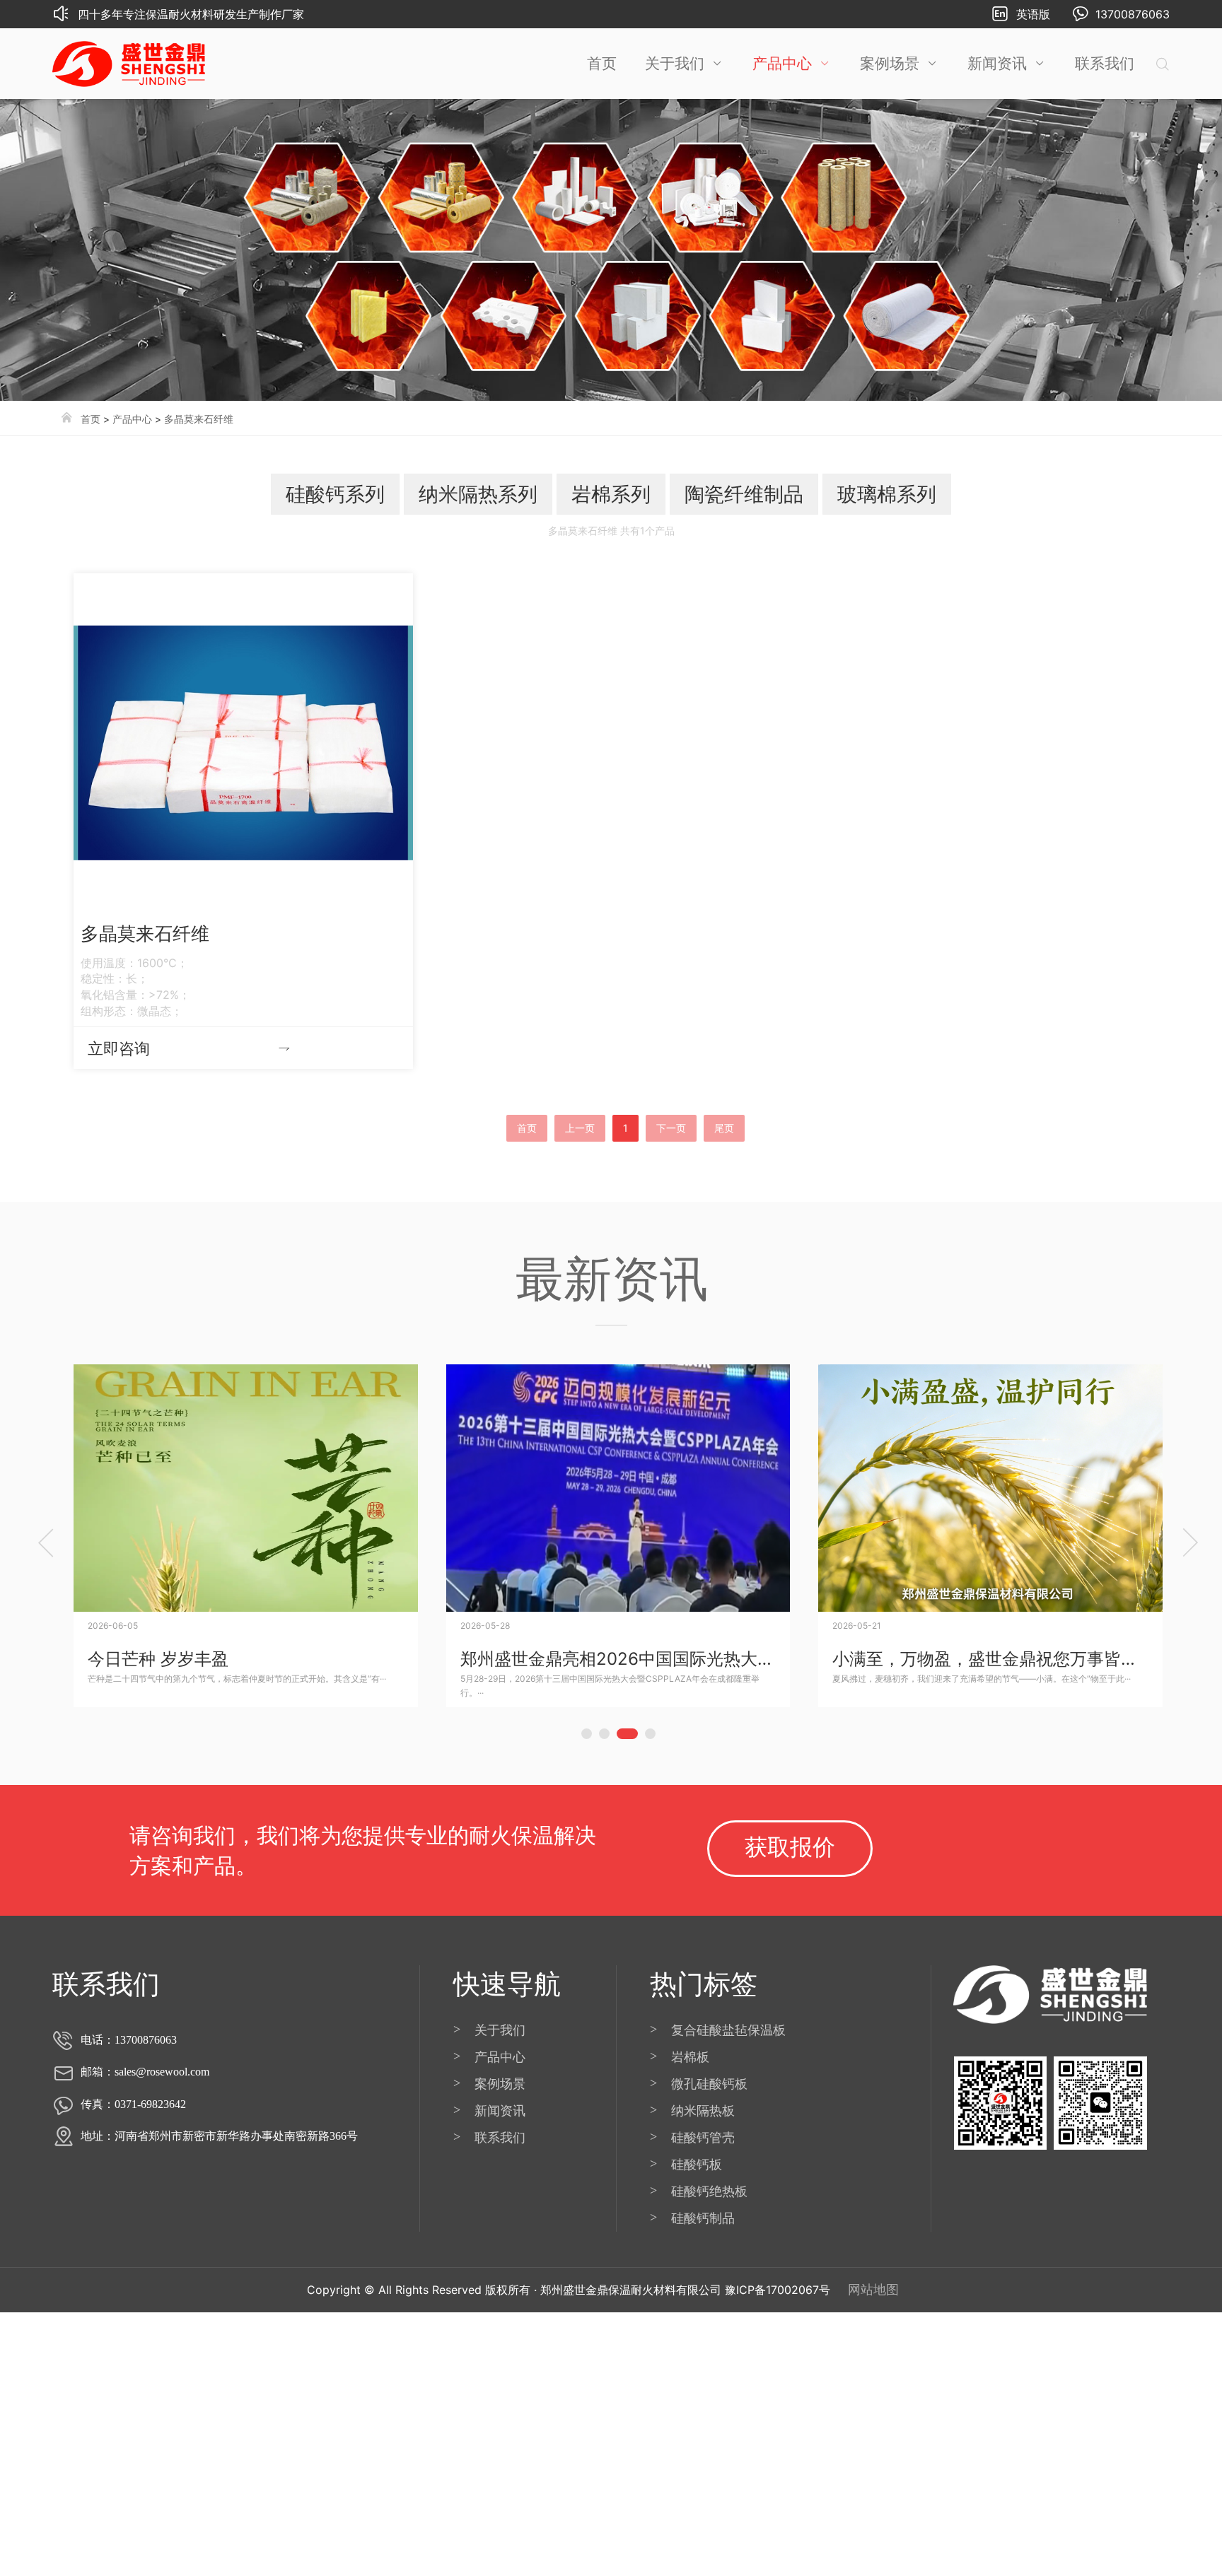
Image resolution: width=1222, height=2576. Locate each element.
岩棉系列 (611, 494)
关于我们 (675, 63)
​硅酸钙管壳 (703, 2137)
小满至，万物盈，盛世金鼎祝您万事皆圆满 (994, 1659)
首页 (602, 63)
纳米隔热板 (703, 2110)
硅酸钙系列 (335, 494)
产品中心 (782, 63)
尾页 (724, 1128)
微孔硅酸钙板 (709, 2084)
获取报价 (790, 1847)
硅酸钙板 (697, 2164)
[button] (587, 1735)
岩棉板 (690, 2057)
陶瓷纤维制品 (744, 494)
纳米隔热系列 (478, 494)
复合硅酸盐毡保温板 (728, 2030)
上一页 (580, 1128)
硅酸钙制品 (703, 2218)
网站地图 (873, 2289)
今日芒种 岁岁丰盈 (158, 1659)
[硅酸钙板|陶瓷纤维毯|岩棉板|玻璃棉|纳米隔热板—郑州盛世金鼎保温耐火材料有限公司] (129, 64)
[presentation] (46, 1542)
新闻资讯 (997, 63)
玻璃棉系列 (887, 494)
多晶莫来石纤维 (199, 419)
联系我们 (1105, 63)
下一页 (671, 1128)
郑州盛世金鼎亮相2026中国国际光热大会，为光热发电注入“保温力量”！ (734, 1659)
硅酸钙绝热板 (709, 2191)
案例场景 (890, 63)
